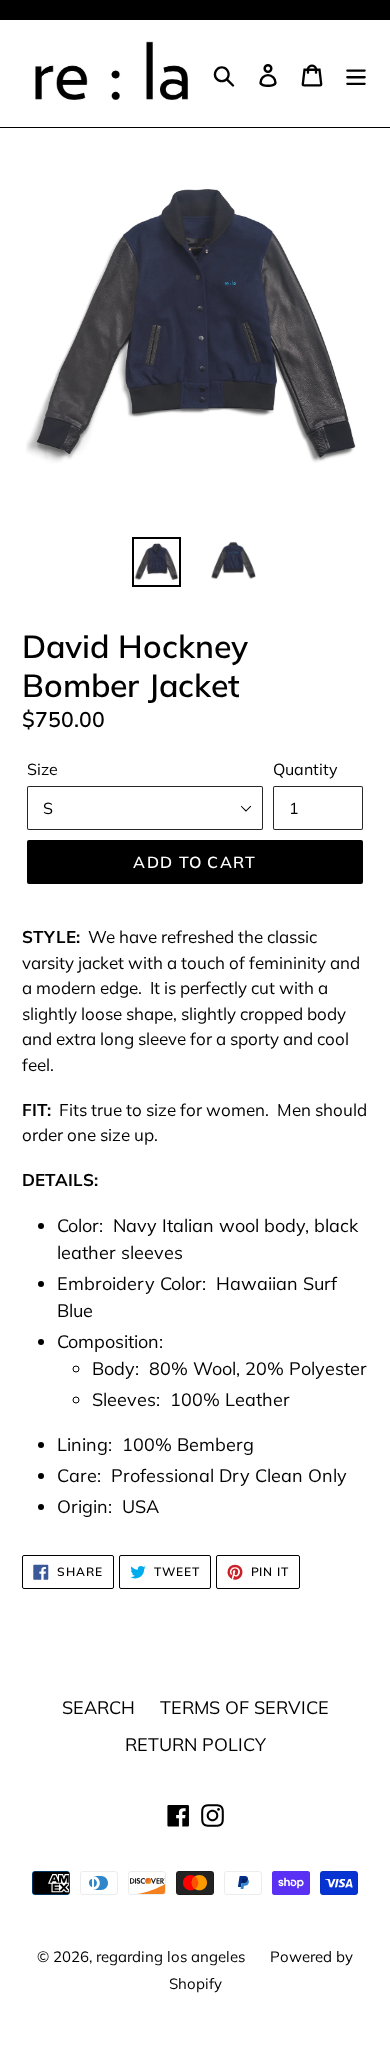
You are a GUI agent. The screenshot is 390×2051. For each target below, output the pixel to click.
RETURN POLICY (195, 1744)
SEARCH (98, 1707)
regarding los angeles (170, 1956)
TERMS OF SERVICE (244, 1707)
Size (42, 769)
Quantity (305, 769)
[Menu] (356, 73)
